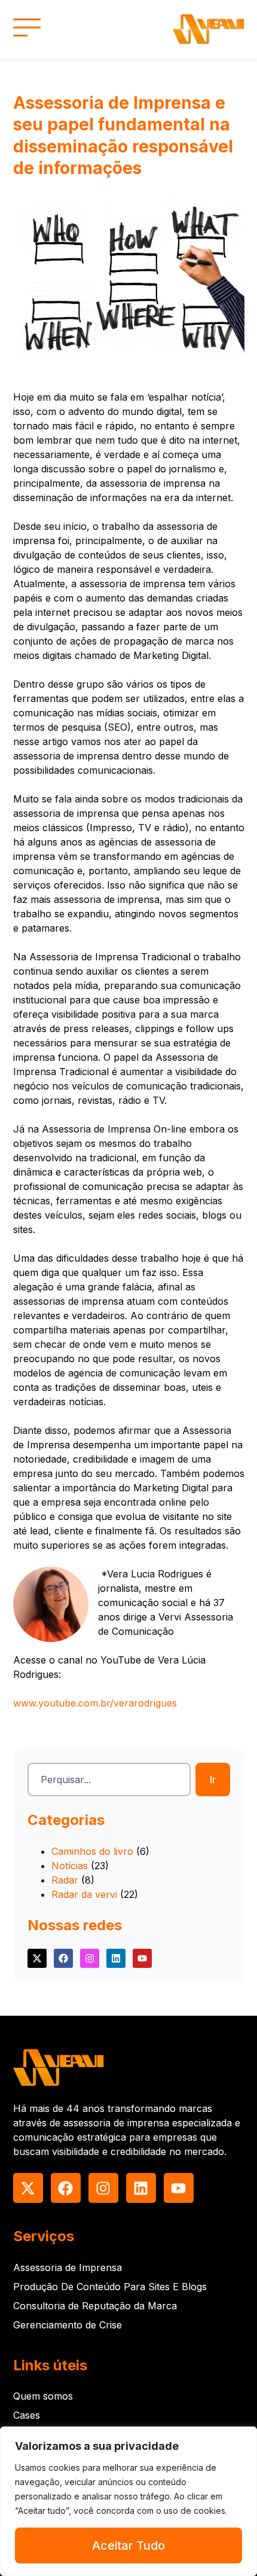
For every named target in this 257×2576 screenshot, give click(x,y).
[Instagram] (90, 1958)
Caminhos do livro (92, 1851)
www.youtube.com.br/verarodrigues (95, 1703)
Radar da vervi (84, 1894)
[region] (128, 2501)
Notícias (70, 1866)
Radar (65, 1880)
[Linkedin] (116, 1958)
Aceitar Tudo (128, 2546)
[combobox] (109, 1780)
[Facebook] (63, 1958)
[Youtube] (142, 1958)
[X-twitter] (37, 1958)
